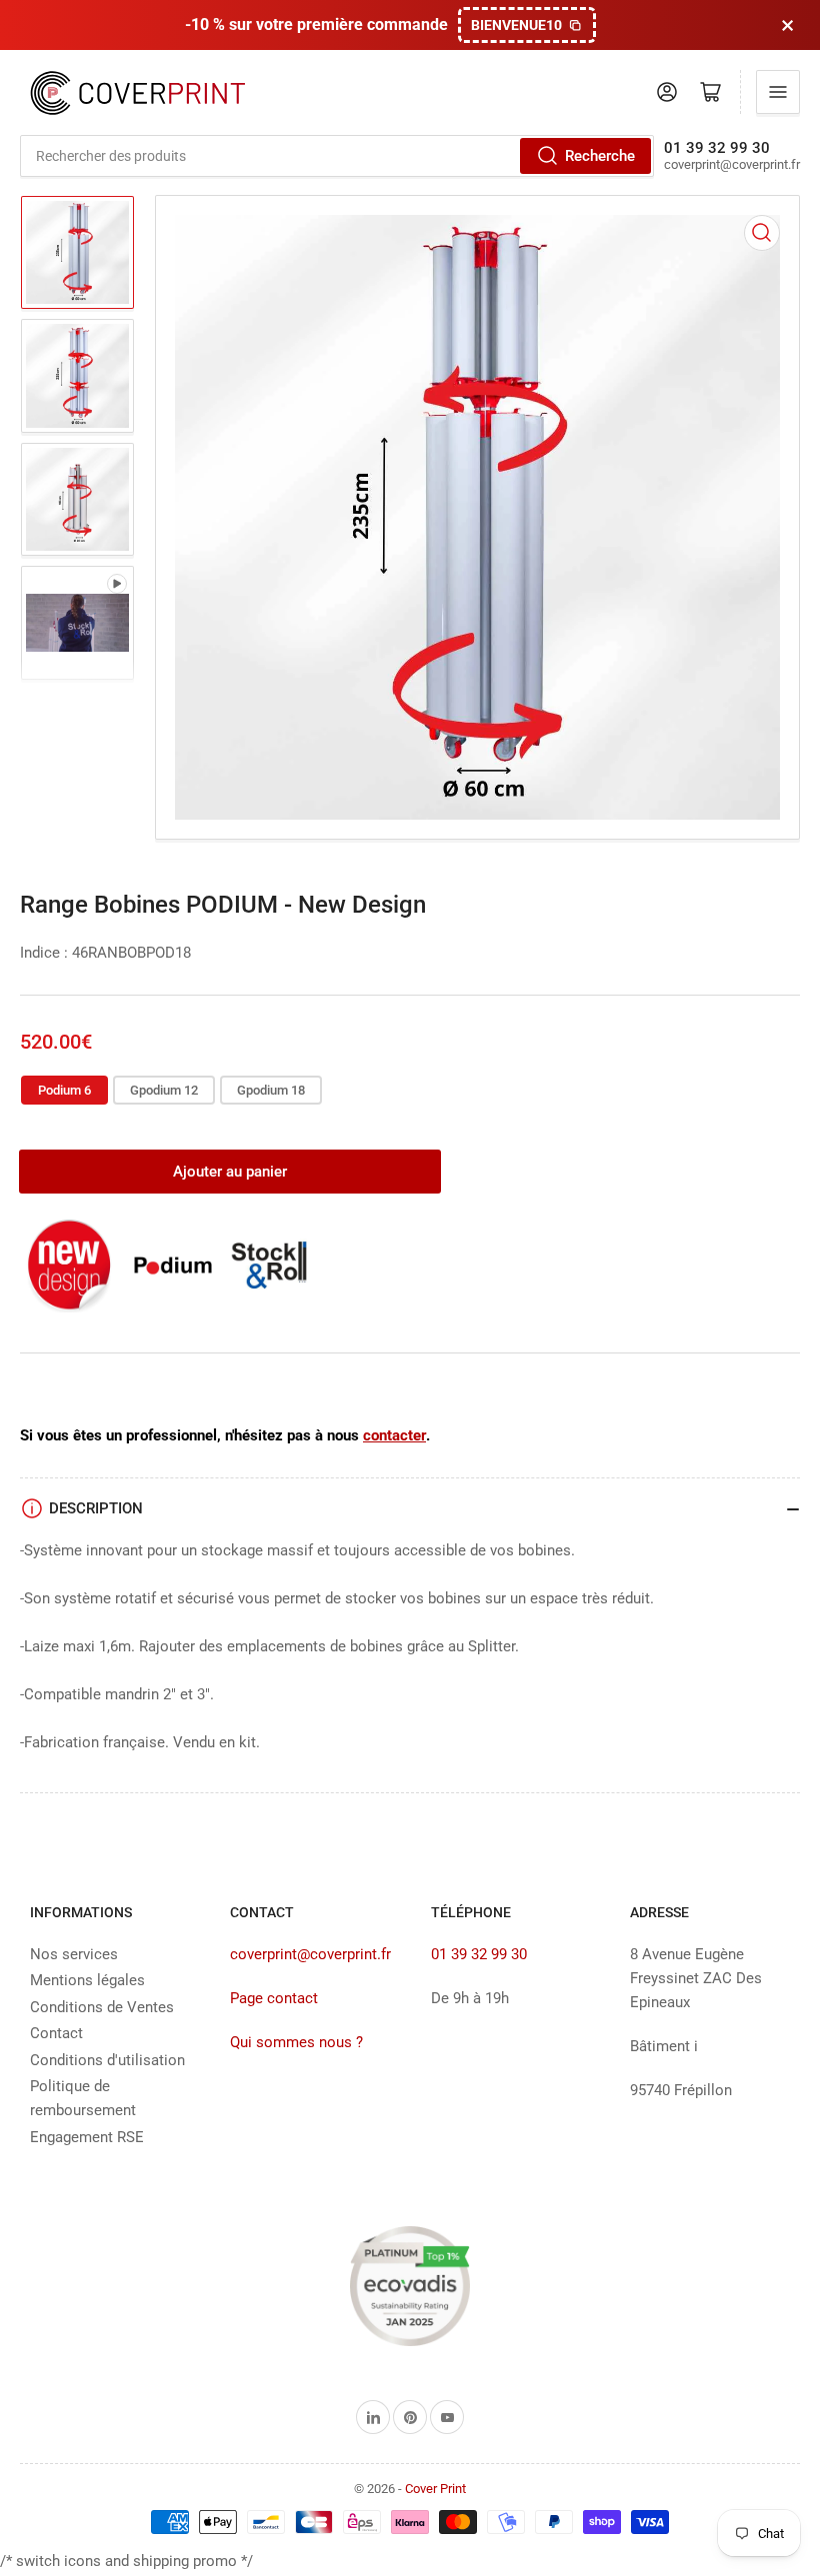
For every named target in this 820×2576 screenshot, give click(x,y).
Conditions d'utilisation (107, 2060)
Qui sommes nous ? (296, 2042)
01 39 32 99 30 (479, 1954)
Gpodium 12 (164, 1090)
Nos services (74, 1954)
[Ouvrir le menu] (778, 92)
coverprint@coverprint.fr (310, 1954)
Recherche (600, 156)
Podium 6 (64, 1090)
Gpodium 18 (271, 1090)
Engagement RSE (87, 2137)
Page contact (274, 1998)
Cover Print (435, 2489)
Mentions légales (87, 1980)
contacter (394, 1435)
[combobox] (337, 156)
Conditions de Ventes (102, 2007)
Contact (56, 2033)
